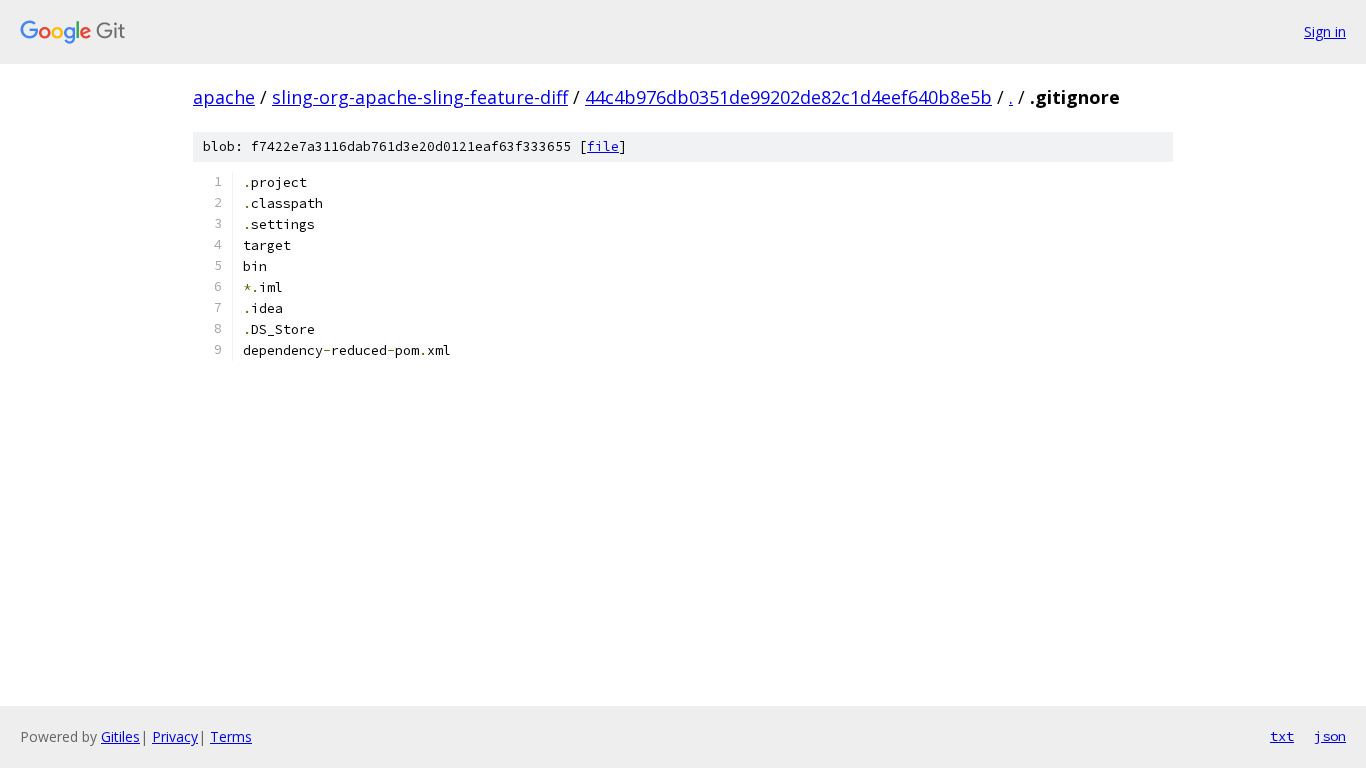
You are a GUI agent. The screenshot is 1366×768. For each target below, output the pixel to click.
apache (224, 97)
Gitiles (120, 736)
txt (1282, 736)
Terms (231, 736)
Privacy (175, 736)
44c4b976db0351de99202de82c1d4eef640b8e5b (788, 97)
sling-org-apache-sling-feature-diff (420, 97)
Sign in (1325, 31)
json (1330, 736)
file (603, 146)
